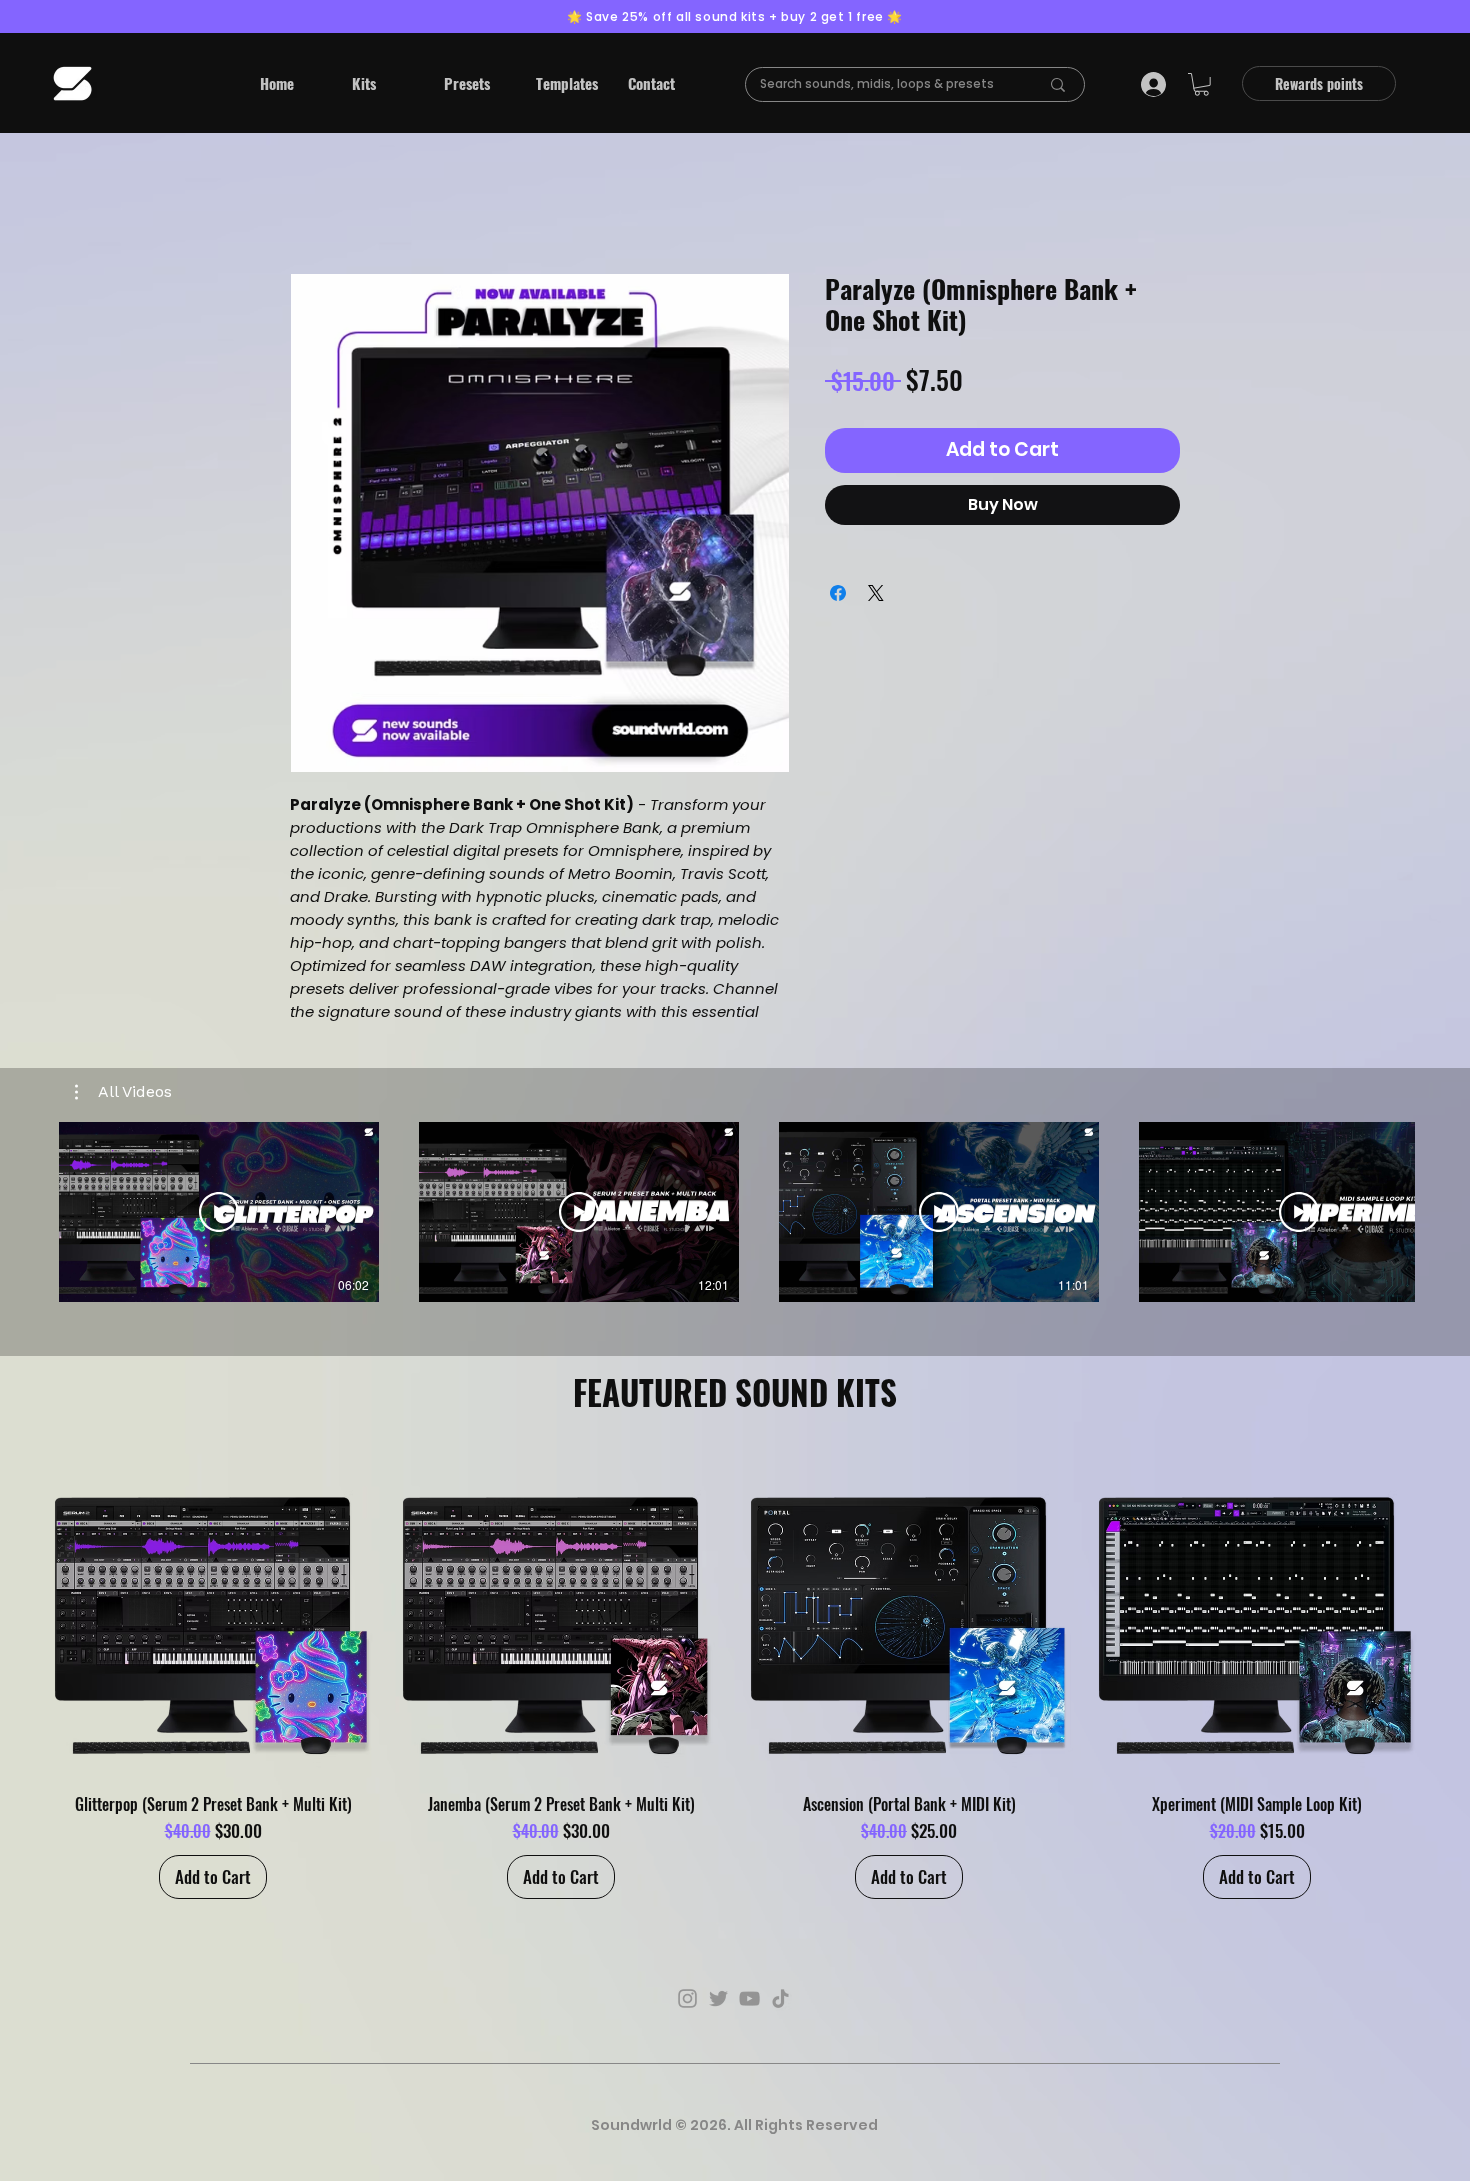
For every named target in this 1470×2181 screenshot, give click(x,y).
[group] (735, 1674)
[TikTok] (780, 1998)
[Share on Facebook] (838, 593)
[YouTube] (749, 1998)
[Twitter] (718, 1998)
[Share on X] (876, 593)
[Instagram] (687, 1998)
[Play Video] (219, 1212)
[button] (383, 83)
